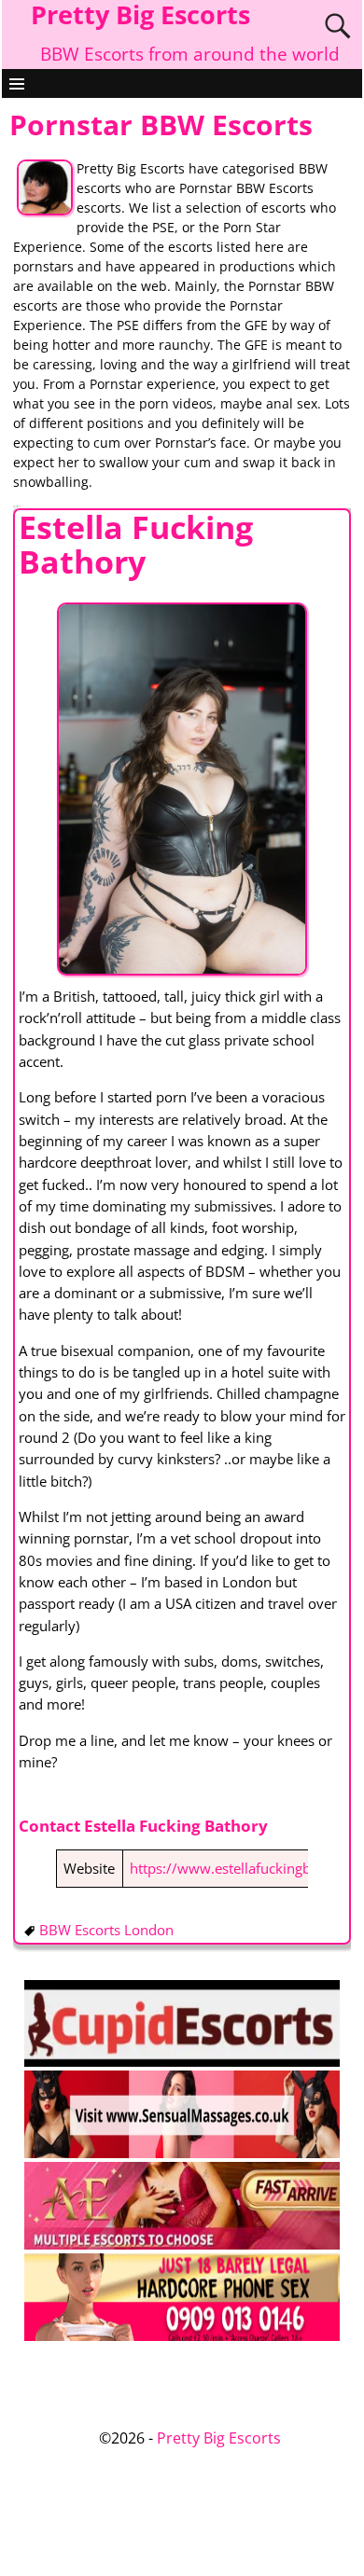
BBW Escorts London (106, 1930)
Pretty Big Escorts (219, 2438)
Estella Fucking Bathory (136, 544)
